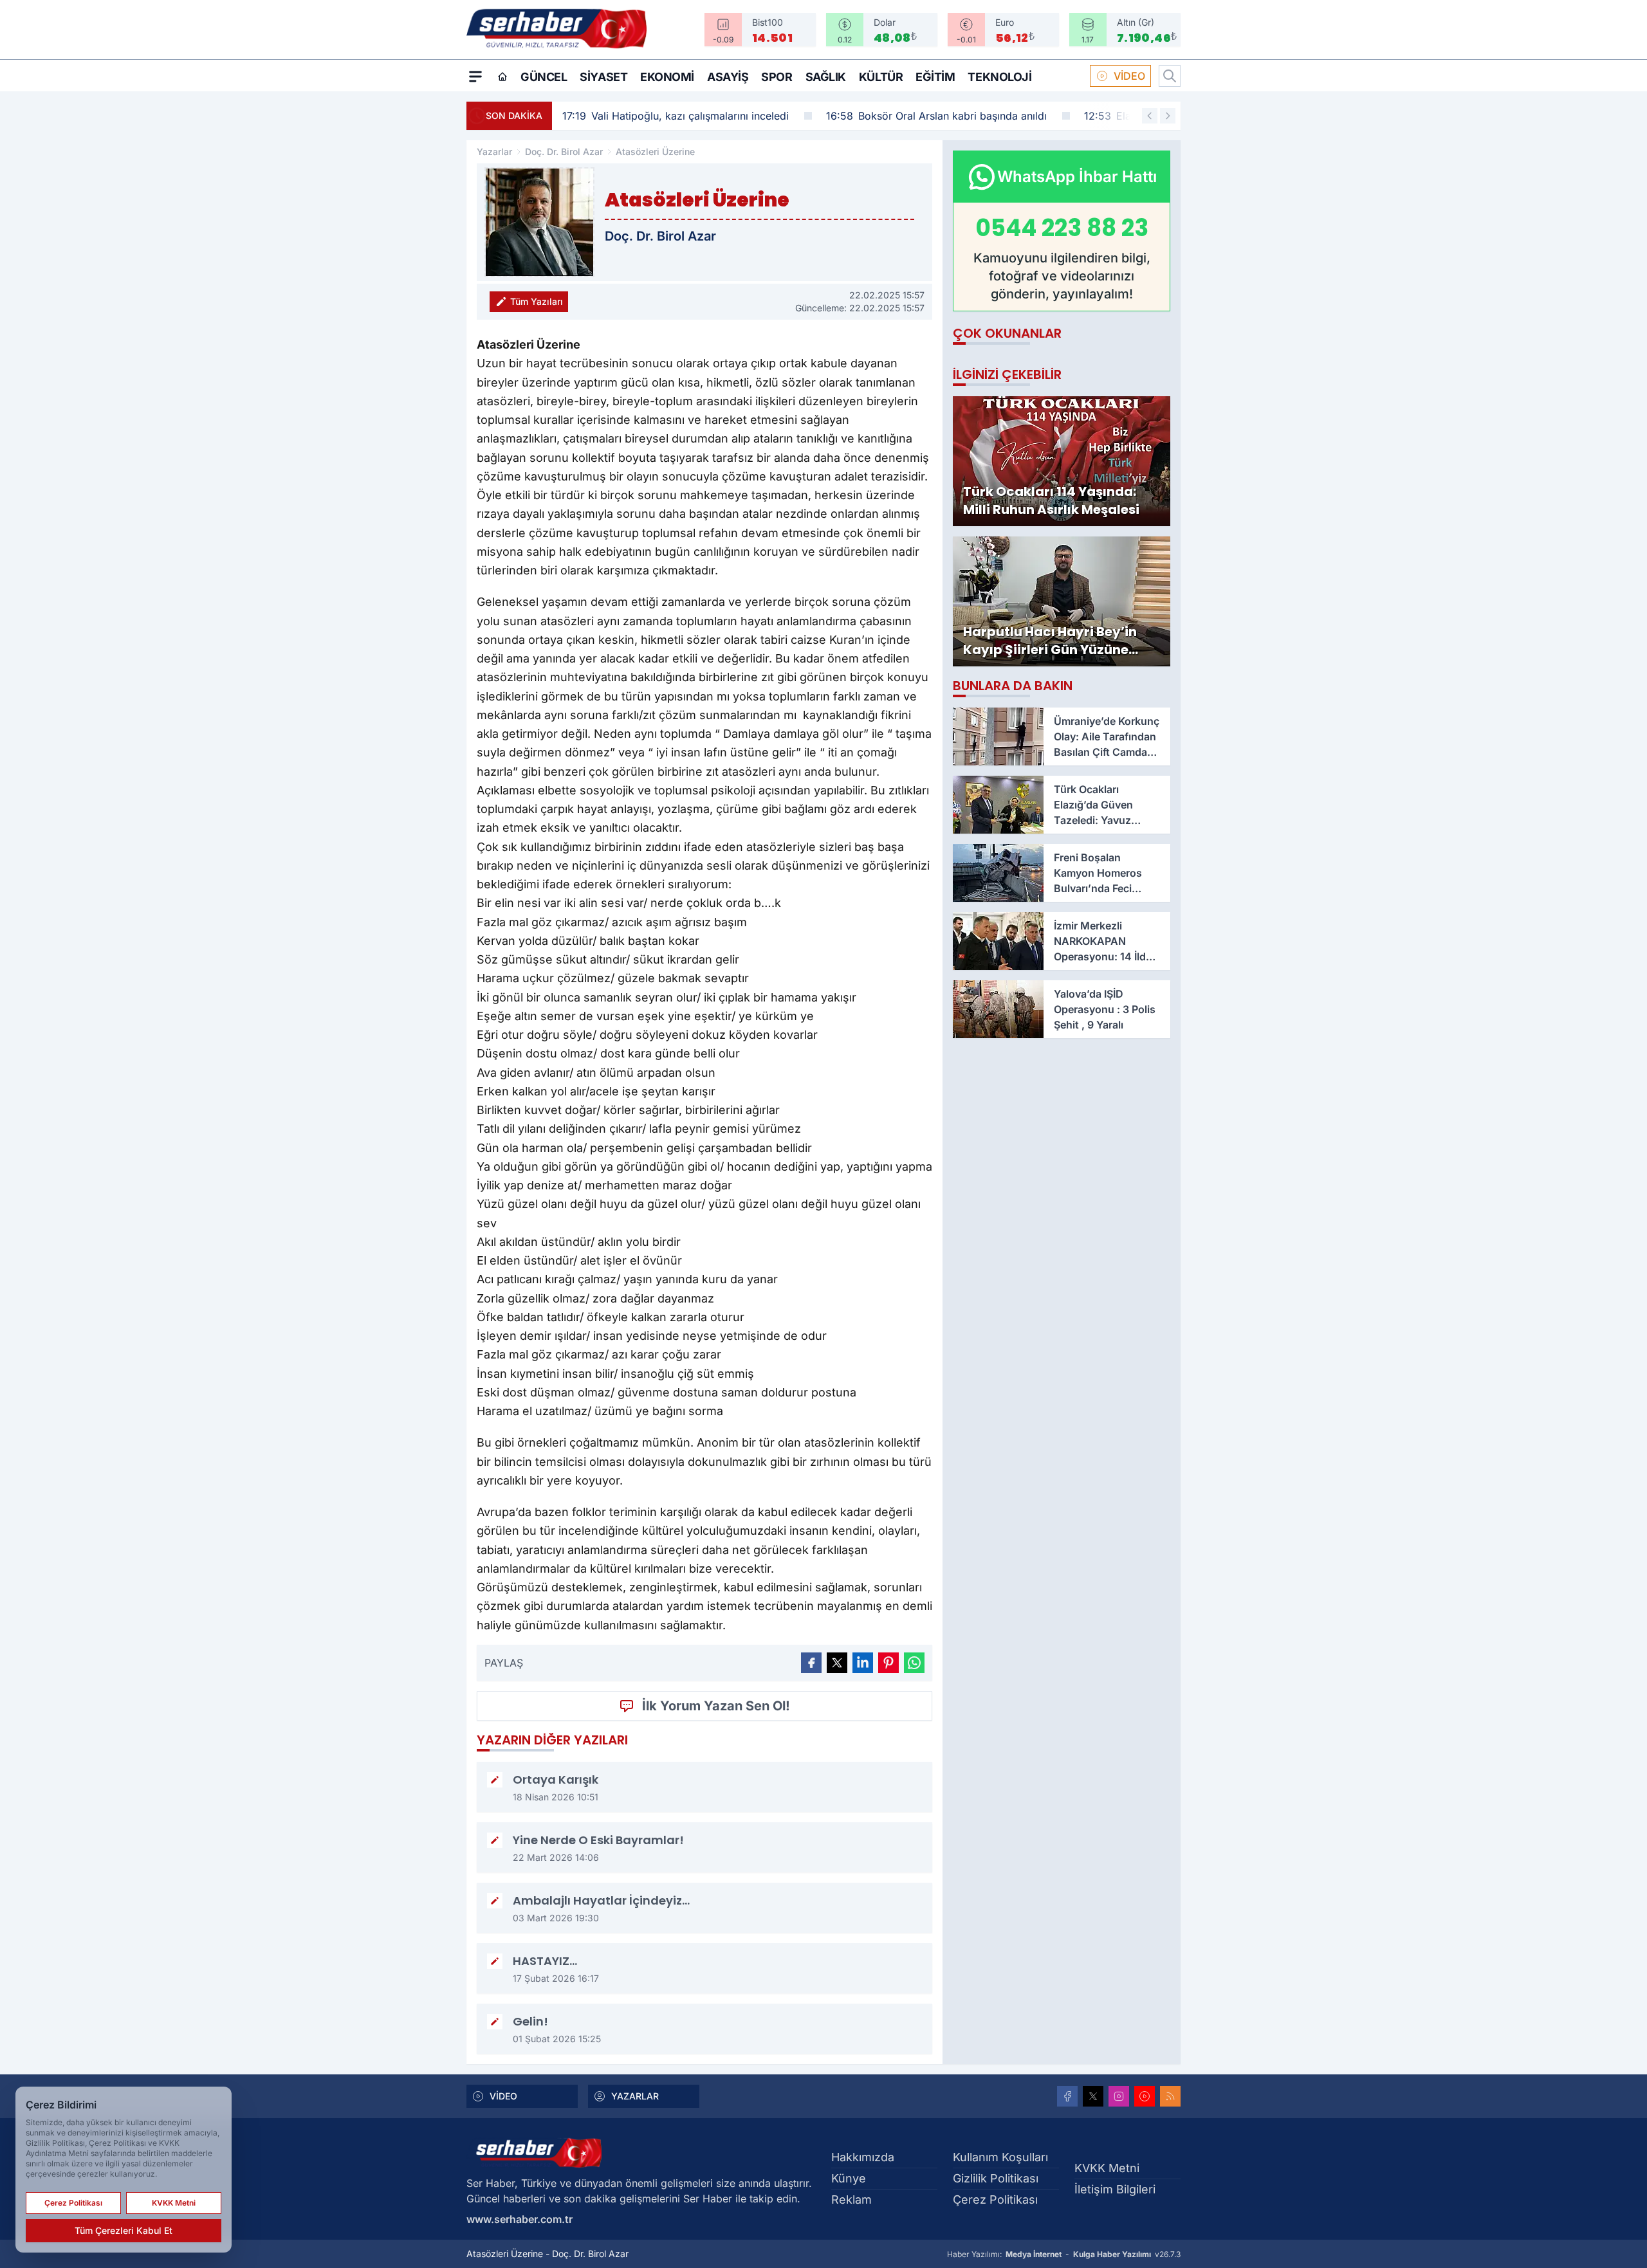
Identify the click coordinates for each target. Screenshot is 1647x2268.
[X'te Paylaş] (837, 1663)
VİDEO (1129, 76)
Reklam (851, 2199)
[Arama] (1170, 76)
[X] (1093, 2096)
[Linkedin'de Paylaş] (863, 1663)
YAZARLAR (635, 2096)
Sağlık (826, 77)
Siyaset (603, 77)
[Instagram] (1119, 2096)
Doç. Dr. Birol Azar (564, 151)
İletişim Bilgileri (1115, 2189)
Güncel (544, 77)
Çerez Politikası (995, 2199)
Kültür (881, 77)
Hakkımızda (863, 2157)
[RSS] (1170, 2096)
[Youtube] (1145, 2096)
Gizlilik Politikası (996, 2178)
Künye (849, 2178)
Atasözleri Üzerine (655, 151)
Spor (777, 77)
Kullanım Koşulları (1000, 2157)
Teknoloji (999, 77)
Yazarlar (494, 151)
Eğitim (935, 77)
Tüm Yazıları (537, 301)
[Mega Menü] (475, 76)
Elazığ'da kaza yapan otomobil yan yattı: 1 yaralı (992, 116)
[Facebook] (1067, 2096)
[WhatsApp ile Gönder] (914, 1663)
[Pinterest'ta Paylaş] (888, 1663)
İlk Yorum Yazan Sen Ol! (716, 1706)
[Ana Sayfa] (502, 77)
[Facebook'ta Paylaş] (811, 1663)
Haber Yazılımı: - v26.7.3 (1064, 2254)
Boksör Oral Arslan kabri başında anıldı (711, 116)
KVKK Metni (1107, 2168)
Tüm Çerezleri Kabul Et (124, 2230)
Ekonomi (667, 77)
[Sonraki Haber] (1168, 116)
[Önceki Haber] (1150, 116)
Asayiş (728, 77)
